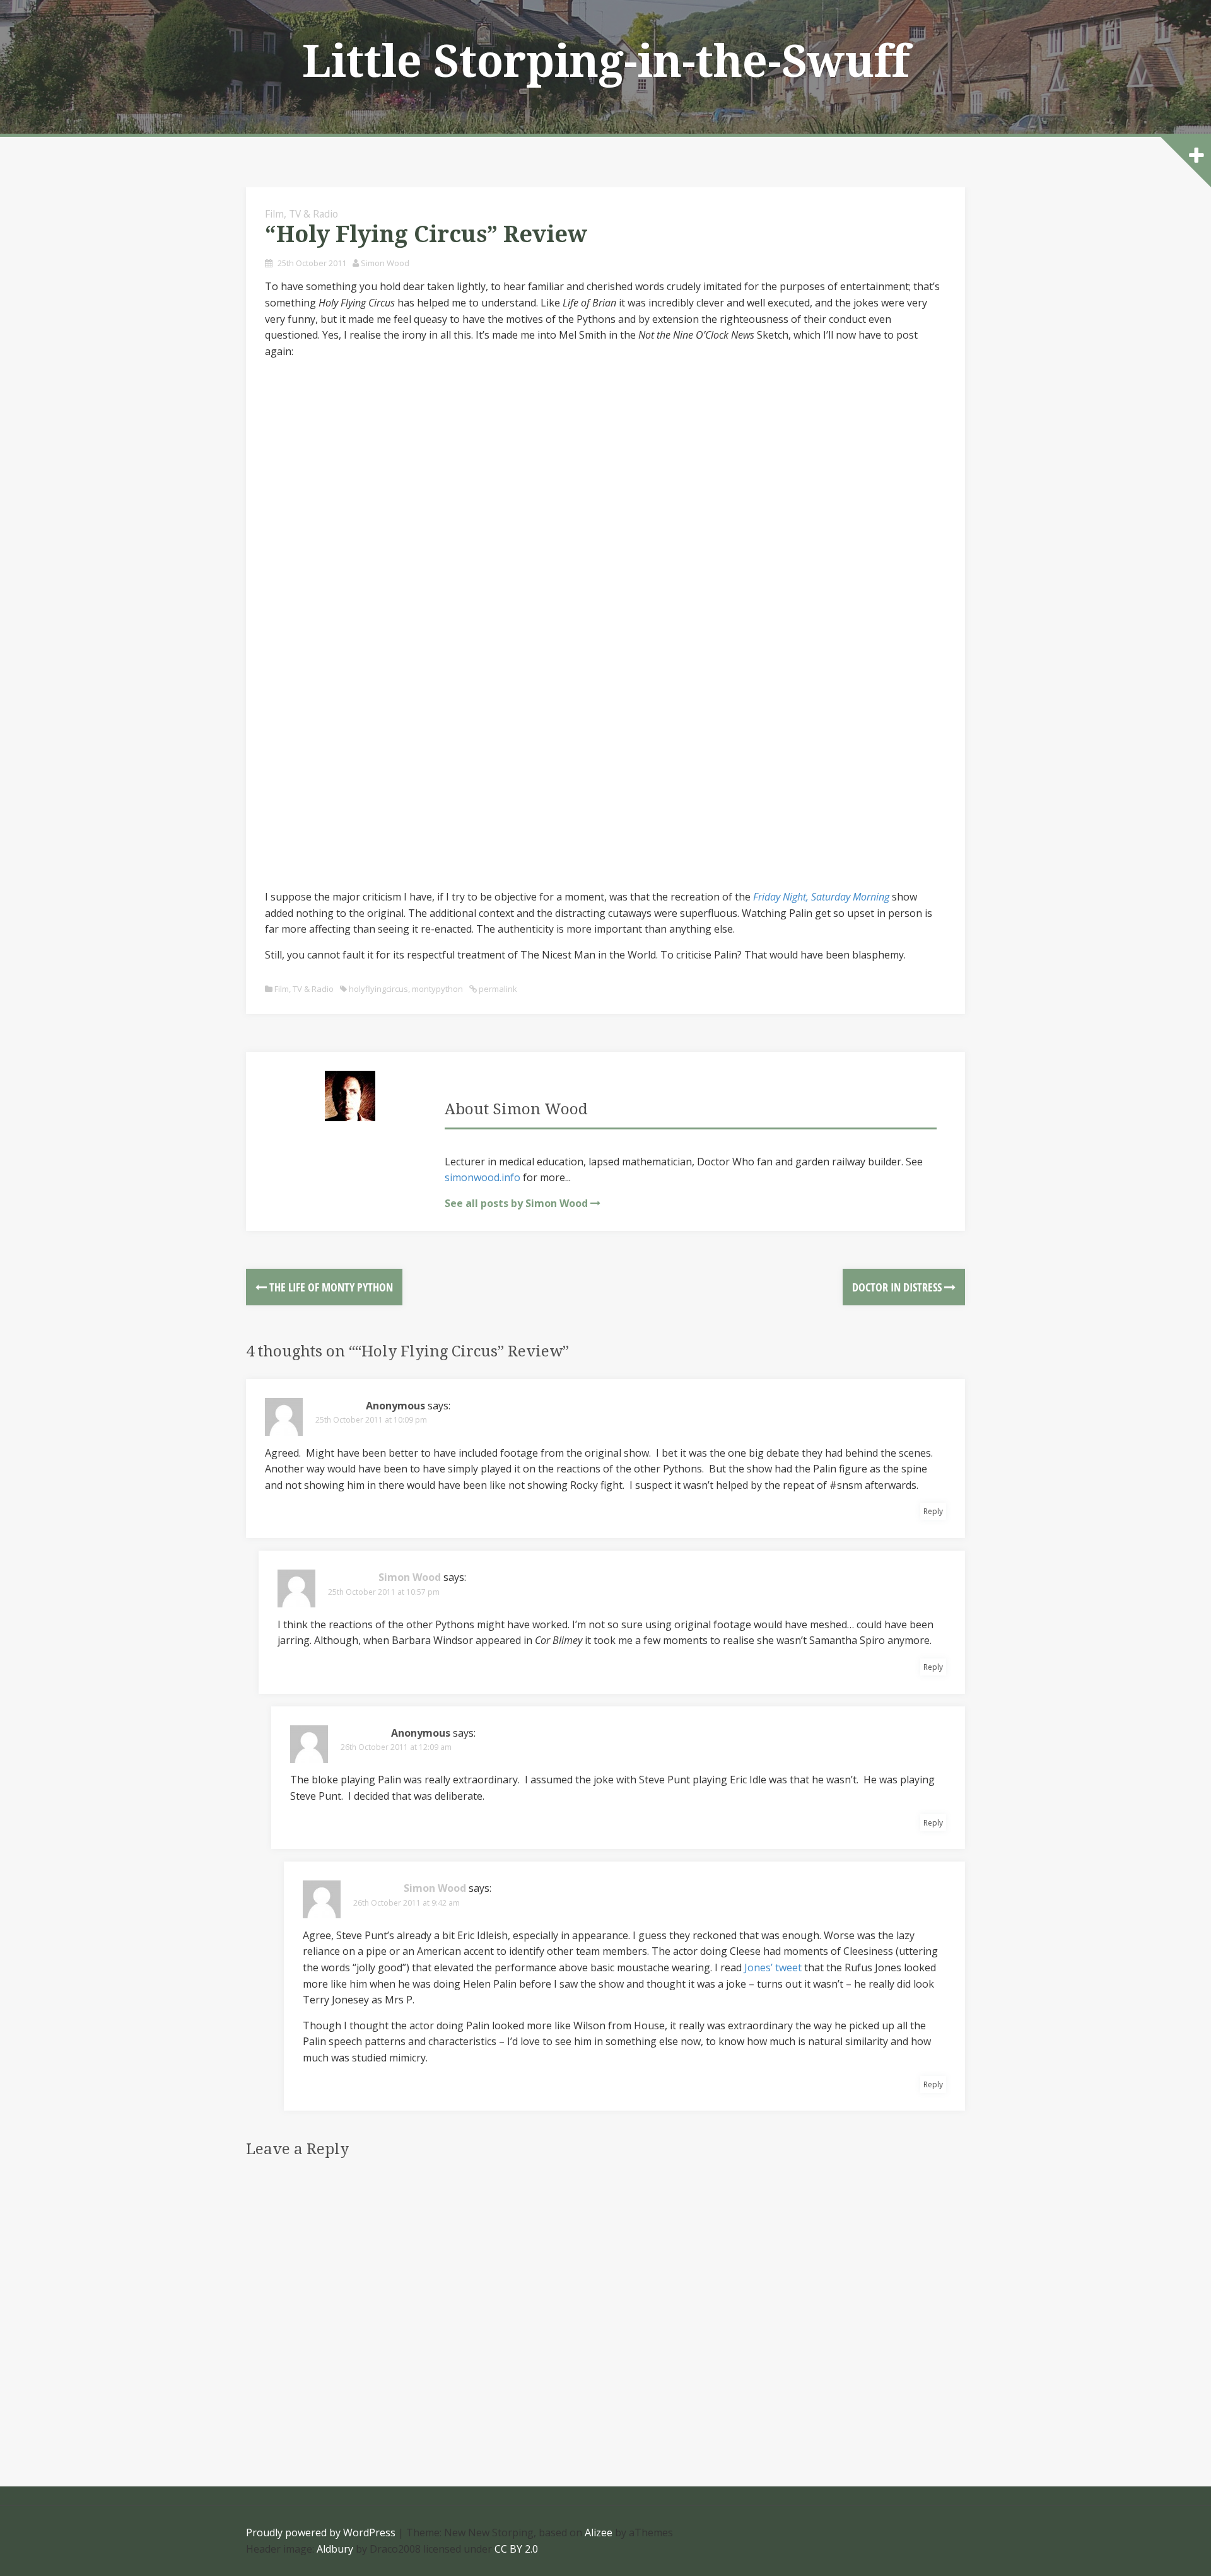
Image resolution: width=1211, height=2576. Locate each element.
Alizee (599, 2532)
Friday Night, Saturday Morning (821, 897)
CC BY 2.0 (516, 2549)
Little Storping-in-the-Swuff (606, 62)
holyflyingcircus (378, 989)
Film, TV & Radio (301, 214)
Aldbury (335, 2549)
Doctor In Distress (898, 1287)
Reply (933, 1511)
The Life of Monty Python (330, 1287)
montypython (437, 989)
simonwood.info (483, 1177)
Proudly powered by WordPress (321, 2532)
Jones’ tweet (773, 1967)
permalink (497, 989)
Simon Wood (385, 263)
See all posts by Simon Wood (516, 1203)
